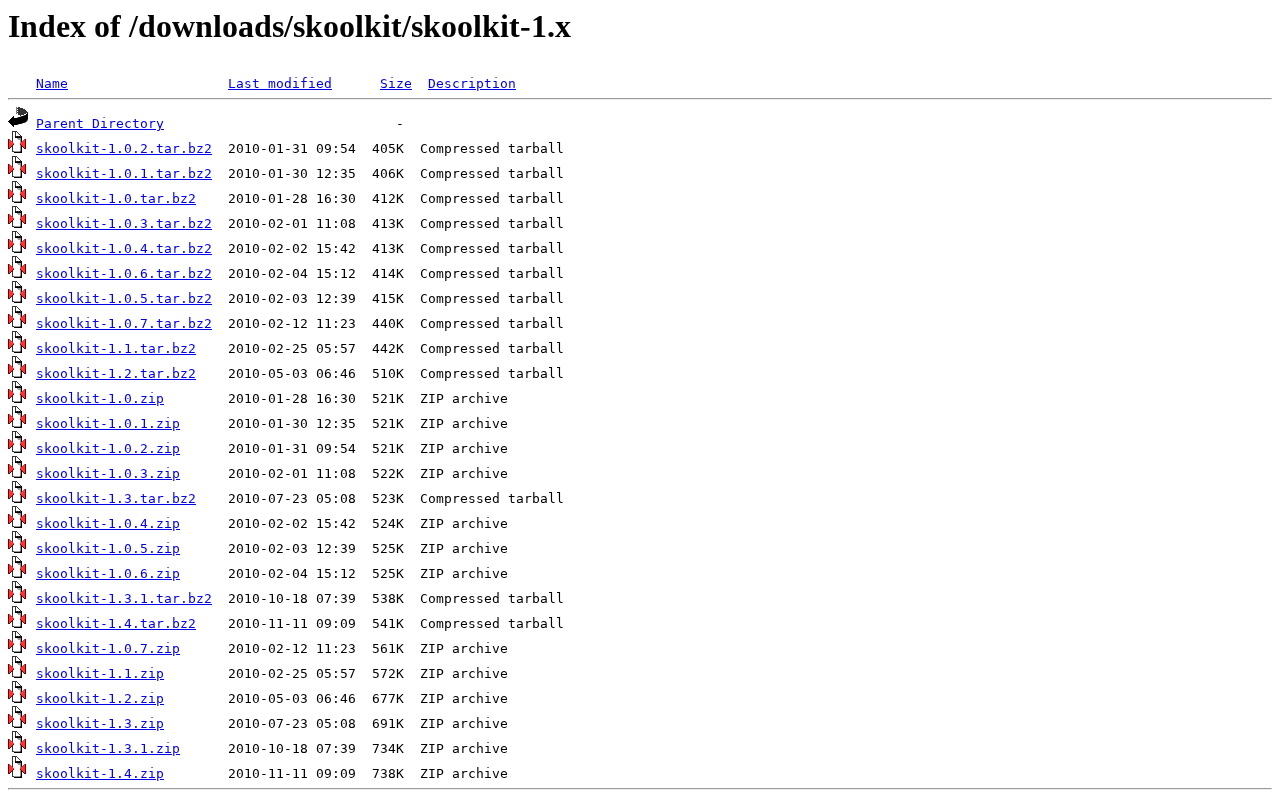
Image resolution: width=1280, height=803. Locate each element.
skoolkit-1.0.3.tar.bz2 (124, 223)
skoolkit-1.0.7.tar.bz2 (124, 323)
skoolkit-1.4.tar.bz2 (116, 623)
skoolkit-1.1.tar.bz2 (116, 348)
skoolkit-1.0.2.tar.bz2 (124, 148)
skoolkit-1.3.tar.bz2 (116, 498)
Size (396, 83)
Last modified (280, 83)
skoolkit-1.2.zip (100, 698)
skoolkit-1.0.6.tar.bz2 (124, 273)
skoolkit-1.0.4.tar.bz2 (124, 248)
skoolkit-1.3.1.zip (108, 748)
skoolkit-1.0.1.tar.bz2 (124, 173)
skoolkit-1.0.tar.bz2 (116, 198)
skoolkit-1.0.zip (100, 398)
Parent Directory (100, 123)
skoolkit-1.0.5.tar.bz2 (124, 298)
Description (472, 83)
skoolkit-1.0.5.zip (108, 548)
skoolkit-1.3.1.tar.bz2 (124, 598)
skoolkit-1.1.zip (100, 673)
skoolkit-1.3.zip (100, 723)
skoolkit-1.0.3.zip (108, 473)
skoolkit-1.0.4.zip (108, 523)
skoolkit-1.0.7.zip (108, 648)
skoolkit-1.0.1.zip (108, 423)
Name (52, 83)
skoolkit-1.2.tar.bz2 (116, 373)
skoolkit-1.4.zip (100, 773)
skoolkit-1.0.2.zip (108, 448)
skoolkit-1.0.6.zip (108, 573)
